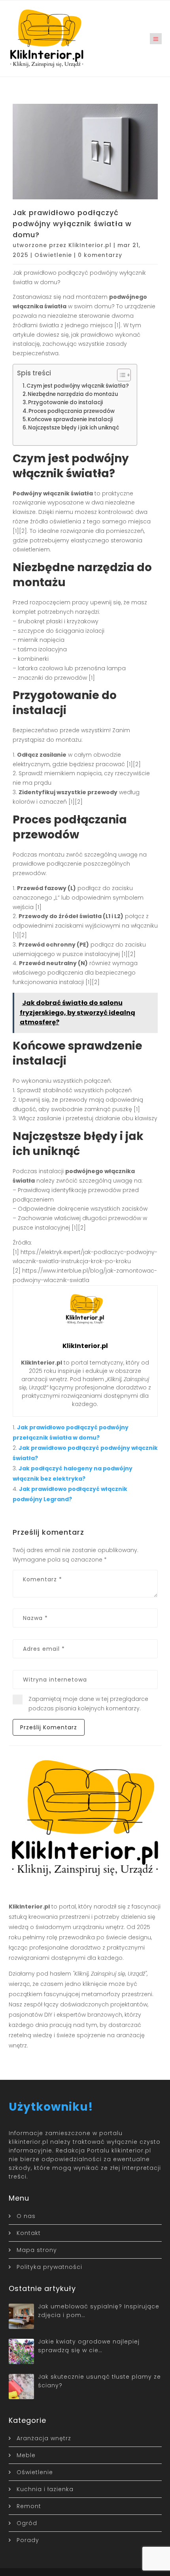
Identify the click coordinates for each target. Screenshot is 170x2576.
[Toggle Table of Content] (120, 375)
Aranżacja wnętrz (44, 2438)
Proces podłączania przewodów (72, 411)
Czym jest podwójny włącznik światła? (78, 386)
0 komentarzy (100, 255)
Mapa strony (37, 2250)
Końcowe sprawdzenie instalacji (70, 419)
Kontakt (29, 2233)
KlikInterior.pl (90, 245)
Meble (26, 2455)
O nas (26, 2216)
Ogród (27, 2523)
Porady (28, 2540)
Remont (29, 2506)
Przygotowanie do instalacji (65, 402)
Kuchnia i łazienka (45, 2489)
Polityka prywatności (49, 2267)
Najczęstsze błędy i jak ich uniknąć (74, 428)
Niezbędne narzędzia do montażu (73, 394)
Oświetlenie (53, 255)
